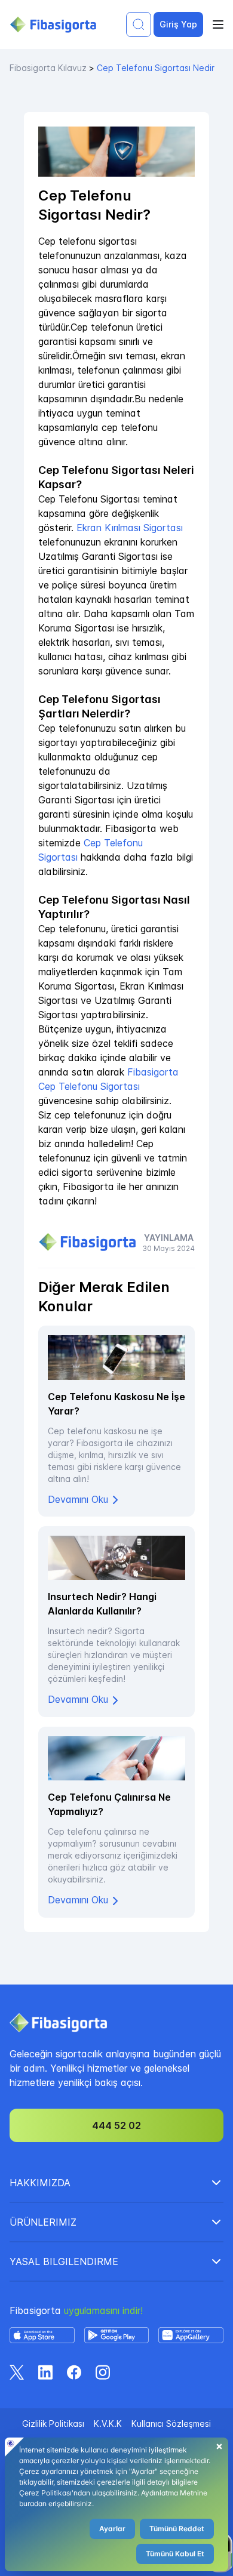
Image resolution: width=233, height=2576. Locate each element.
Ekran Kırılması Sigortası (130, 528)
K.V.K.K (108, 2424)
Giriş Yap (178, 24)
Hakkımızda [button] (40, 2183)
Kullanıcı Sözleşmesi (171, 2424)
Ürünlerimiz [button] (43, 2222)
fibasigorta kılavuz (48, 68)
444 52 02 (116, 2125)
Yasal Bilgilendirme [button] (64, 2261)
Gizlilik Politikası (53, 2424)
